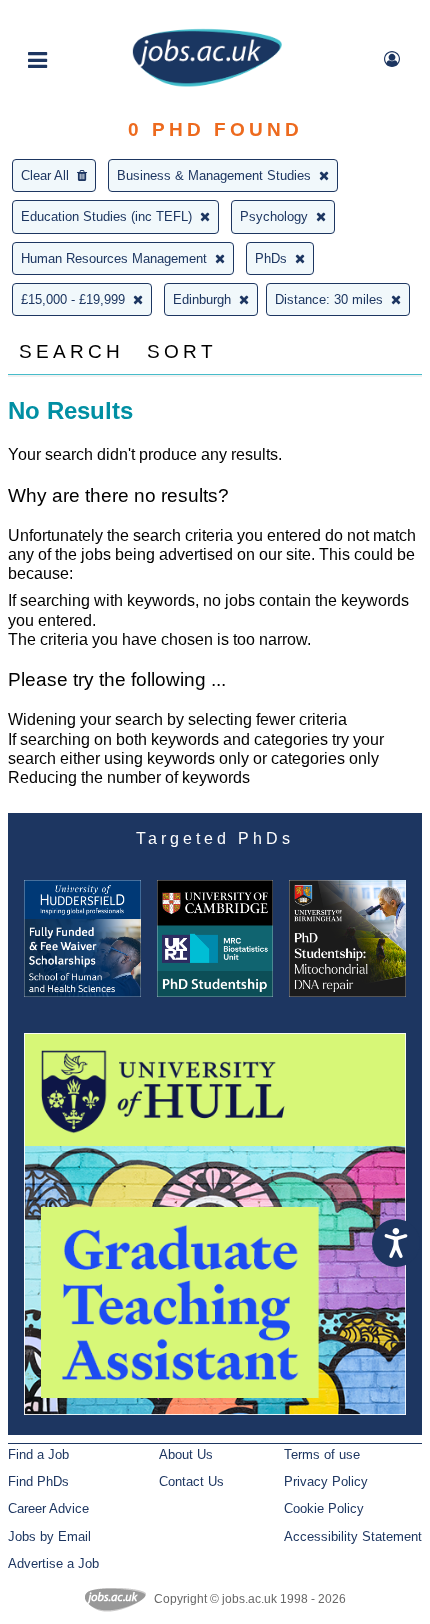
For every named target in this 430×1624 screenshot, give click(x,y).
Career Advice (48, 1508)
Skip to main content (80, 17)
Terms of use (322, 1454)
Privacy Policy (326, 1481)
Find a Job (38, 1454)
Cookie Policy (324, 1508)
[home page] (207, 82)
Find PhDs (38, 1481)
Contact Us (191, 1481)
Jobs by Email (49, 1536)
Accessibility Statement (353, 1536)
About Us (186, 1454)
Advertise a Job (53, 1563)
